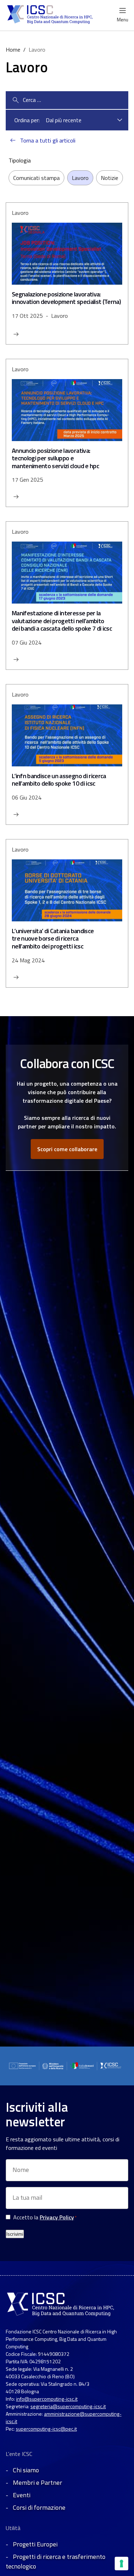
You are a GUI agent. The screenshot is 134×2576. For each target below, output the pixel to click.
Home (13, 50)
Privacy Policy (57, 2217)
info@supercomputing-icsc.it (47, 2399)
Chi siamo (26, 2470)
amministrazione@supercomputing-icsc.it (64, 2417)
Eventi (22, 2495)
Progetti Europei (35, 2544)
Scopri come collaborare (67, 1149)
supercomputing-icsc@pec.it (46, 2429)
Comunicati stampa (36, 178)
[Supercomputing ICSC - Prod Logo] (51, 15)
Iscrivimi (15, 2234)
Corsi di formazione (39, 2507)
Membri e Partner (38, 2482)
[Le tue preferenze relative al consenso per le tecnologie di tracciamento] (121, 2564)
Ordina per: (27, 120)
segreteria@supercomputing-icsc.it (68, 2406)
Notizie (110, 178)
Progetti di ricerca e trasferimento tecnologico (56, 2561)
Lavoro (80, 178)
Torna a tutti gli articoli (48, 140)
